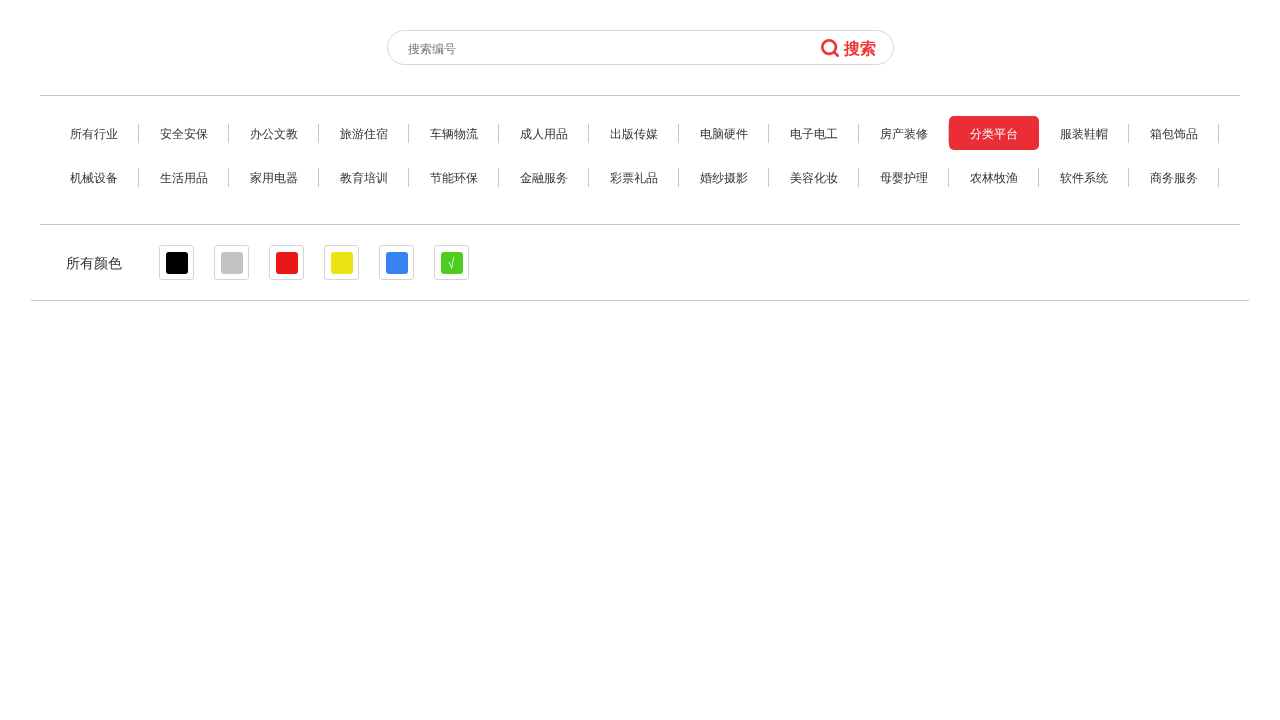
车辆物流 (454, 132)
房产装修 (904, 132)
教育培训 (364, 176)
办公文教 (274, 132)
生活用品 (184, 176)
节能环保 (454, 176)
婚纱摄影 (724, 176)
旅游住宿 (364, 132)
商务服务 (1174, 176)
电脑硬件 (724, 132)
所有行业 (94, 132)
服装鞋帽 (1084, 132)
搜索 (860, 47)
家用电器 (274, 176)
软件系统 (1084, 176)
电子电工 (814, 132)
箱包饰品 (1174, 132)
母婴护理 (904, 176)
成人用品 (544, 132)
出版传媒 (634, 132)
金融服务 (544, 176)
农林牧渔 (994, 176)
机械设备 (94, 176)
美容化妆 (814, 176)
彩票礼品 (634, 176)
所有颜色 (94, 262)
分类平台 (994, 132)
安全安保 (184, 132)
